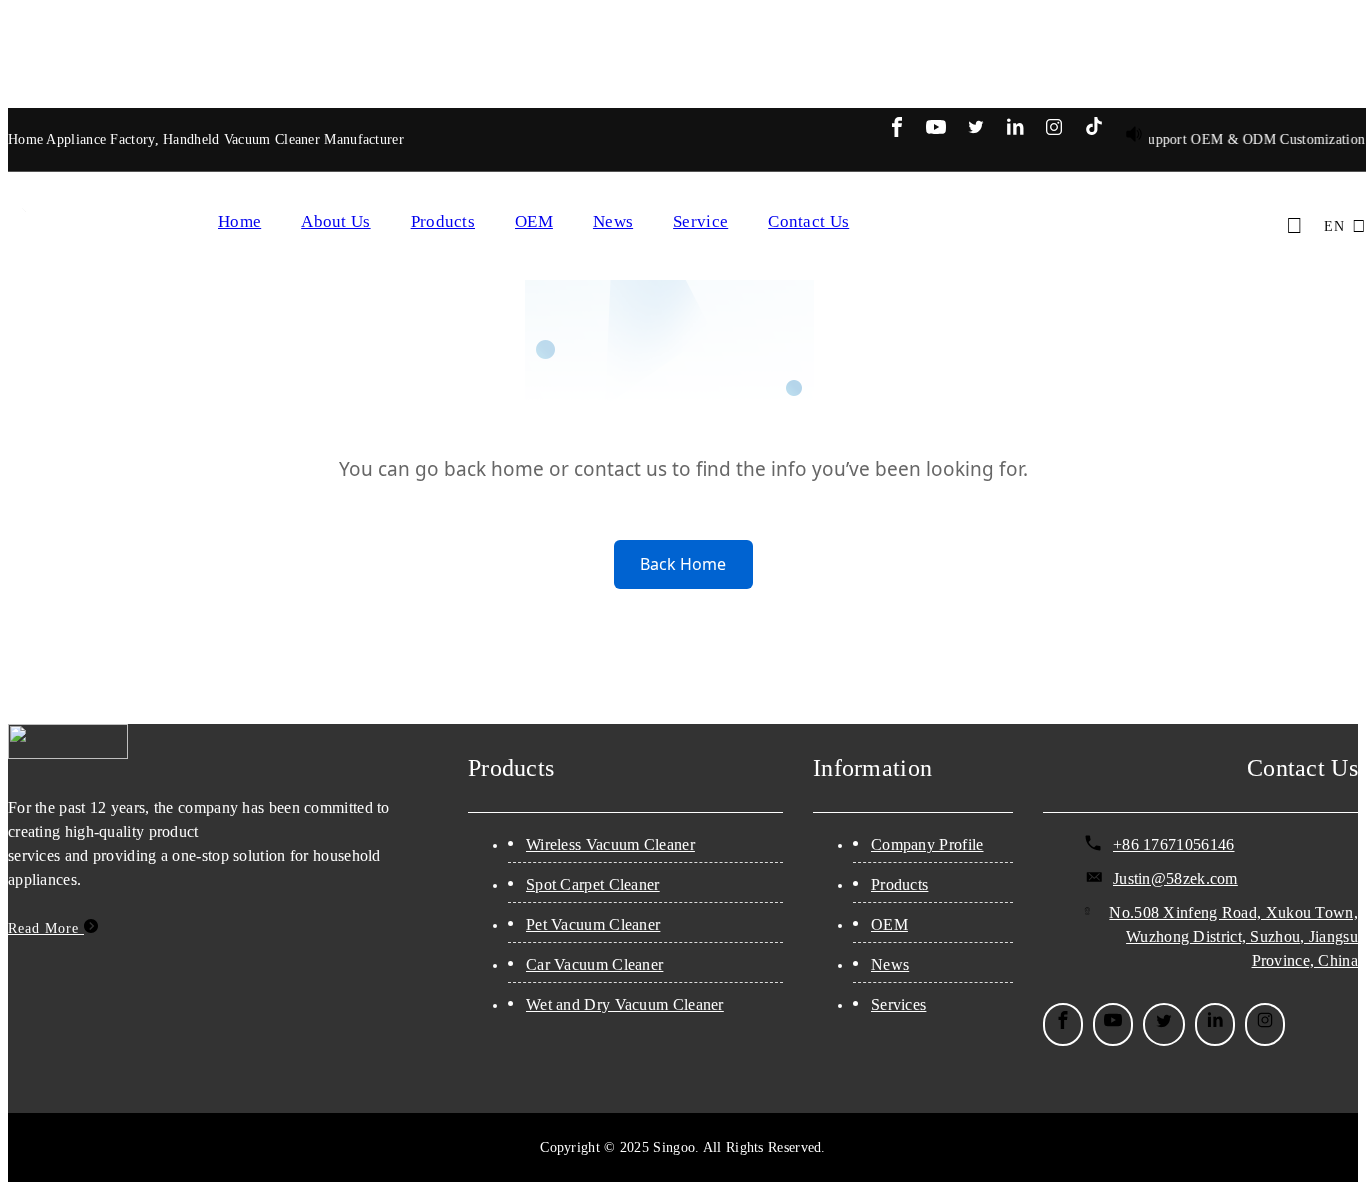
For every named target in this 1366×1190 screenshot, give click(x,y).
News (613, 221)
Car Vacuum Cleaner (594, 964)
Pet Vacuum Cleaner (593, 924)
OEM (534, 221)
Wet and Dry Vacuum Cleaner (625, 1004)
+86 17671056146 (1174, 844)
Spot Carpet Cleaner (593, 884)
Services (898, 1004)
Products (443, 221)
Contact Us (808, 221)
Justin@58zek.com (1175, 878)
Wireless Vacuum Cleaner (610, 844)
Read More (46, 928)
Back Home (683, 564)
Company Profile (927, 844)
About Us (335, 221)
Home (239, 221)
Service (700, 221)
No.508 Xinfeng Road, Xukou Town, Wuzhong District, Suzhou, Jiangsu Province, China (1233, 936)
